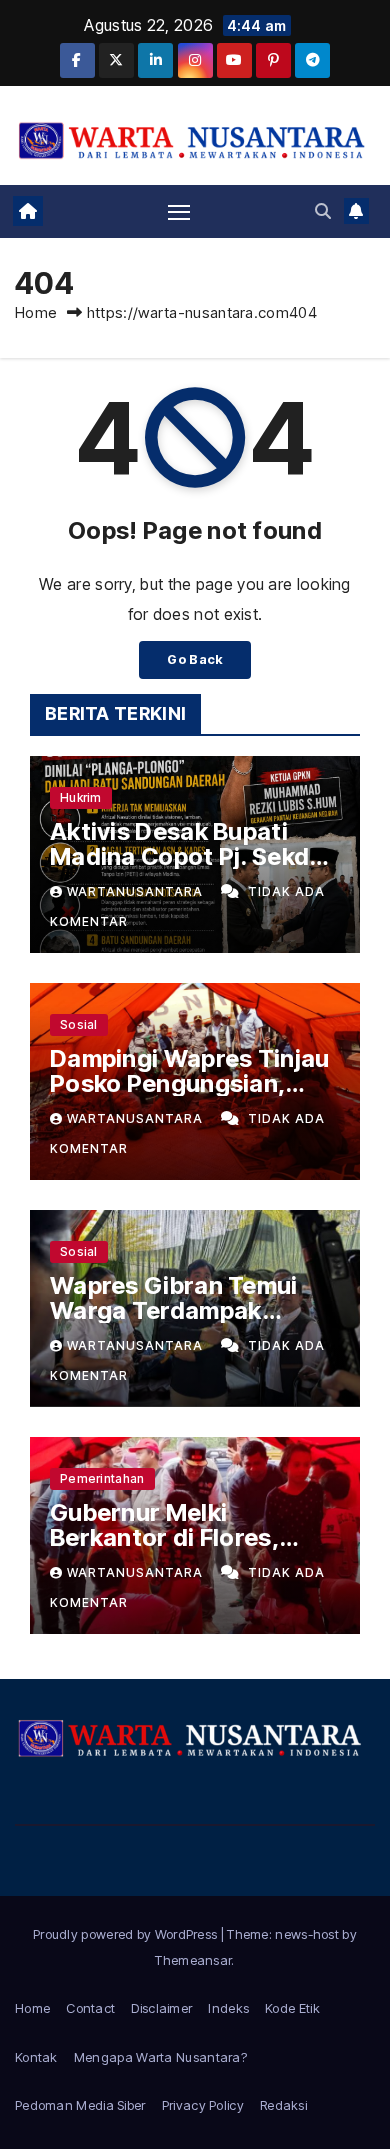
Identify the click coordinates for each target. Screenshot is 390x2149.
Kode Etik (292, 2008)
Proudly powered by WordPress (127, 1934)
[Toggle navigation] (179, 211)
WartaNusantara (137, 891)
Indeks (228, 2008)
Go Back (194, 659)
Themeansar (193, 1960)
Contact (90, 2008)
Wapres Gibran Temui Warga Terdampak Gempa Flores (174, 1310)
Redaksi (283, 2105)
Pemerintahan (102, 1478)
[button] (323, 211)
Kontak (36, 2057)
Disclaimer (161, 2008)
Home (36, 312)
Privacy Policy (203, 2105)
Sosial (79, 1024)
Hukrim (81, 797)
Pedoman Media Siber (80, 2105)
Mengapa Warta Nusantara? (160, 2057)
